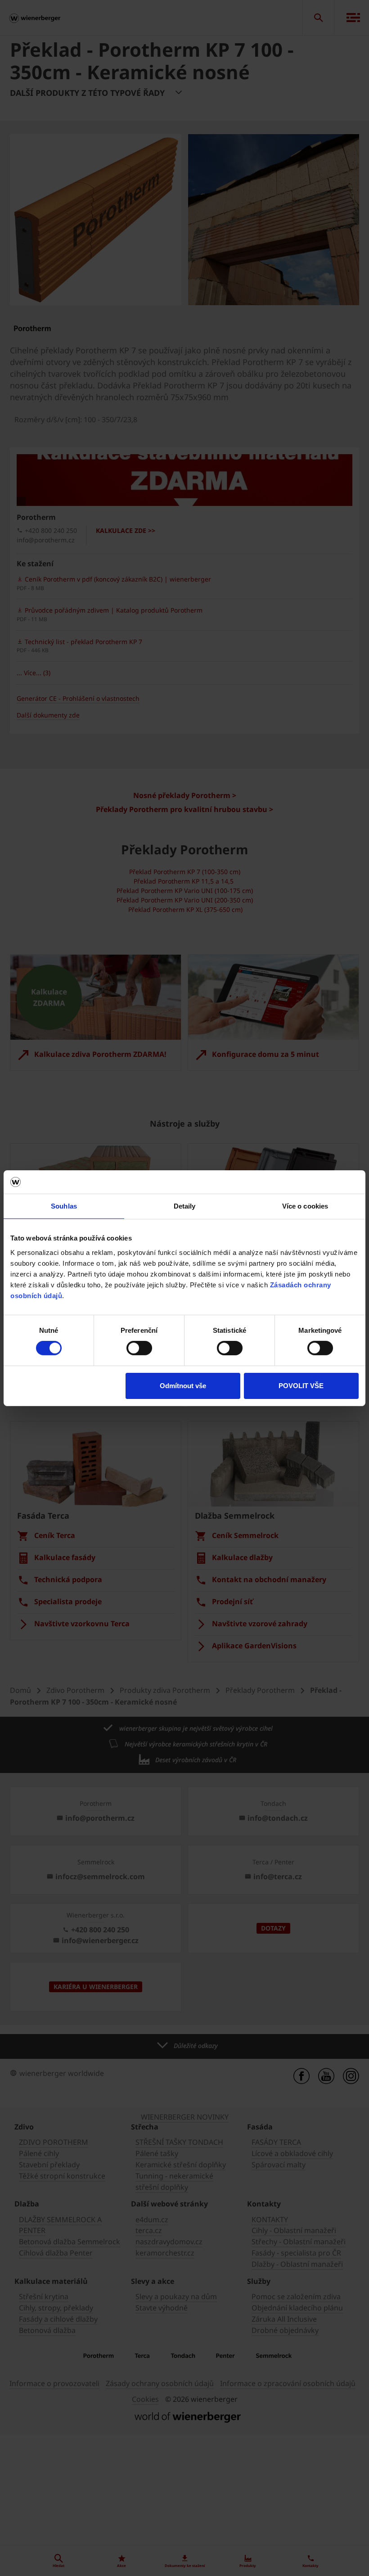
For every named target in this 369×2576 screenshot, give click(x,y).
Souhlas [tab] (64, 1206)
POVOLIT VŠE (301, 1386)
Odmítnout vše (183, 1386)
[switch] (139, 1348)
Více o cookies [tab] (305, 1206)
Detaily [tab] (185, 1206)
